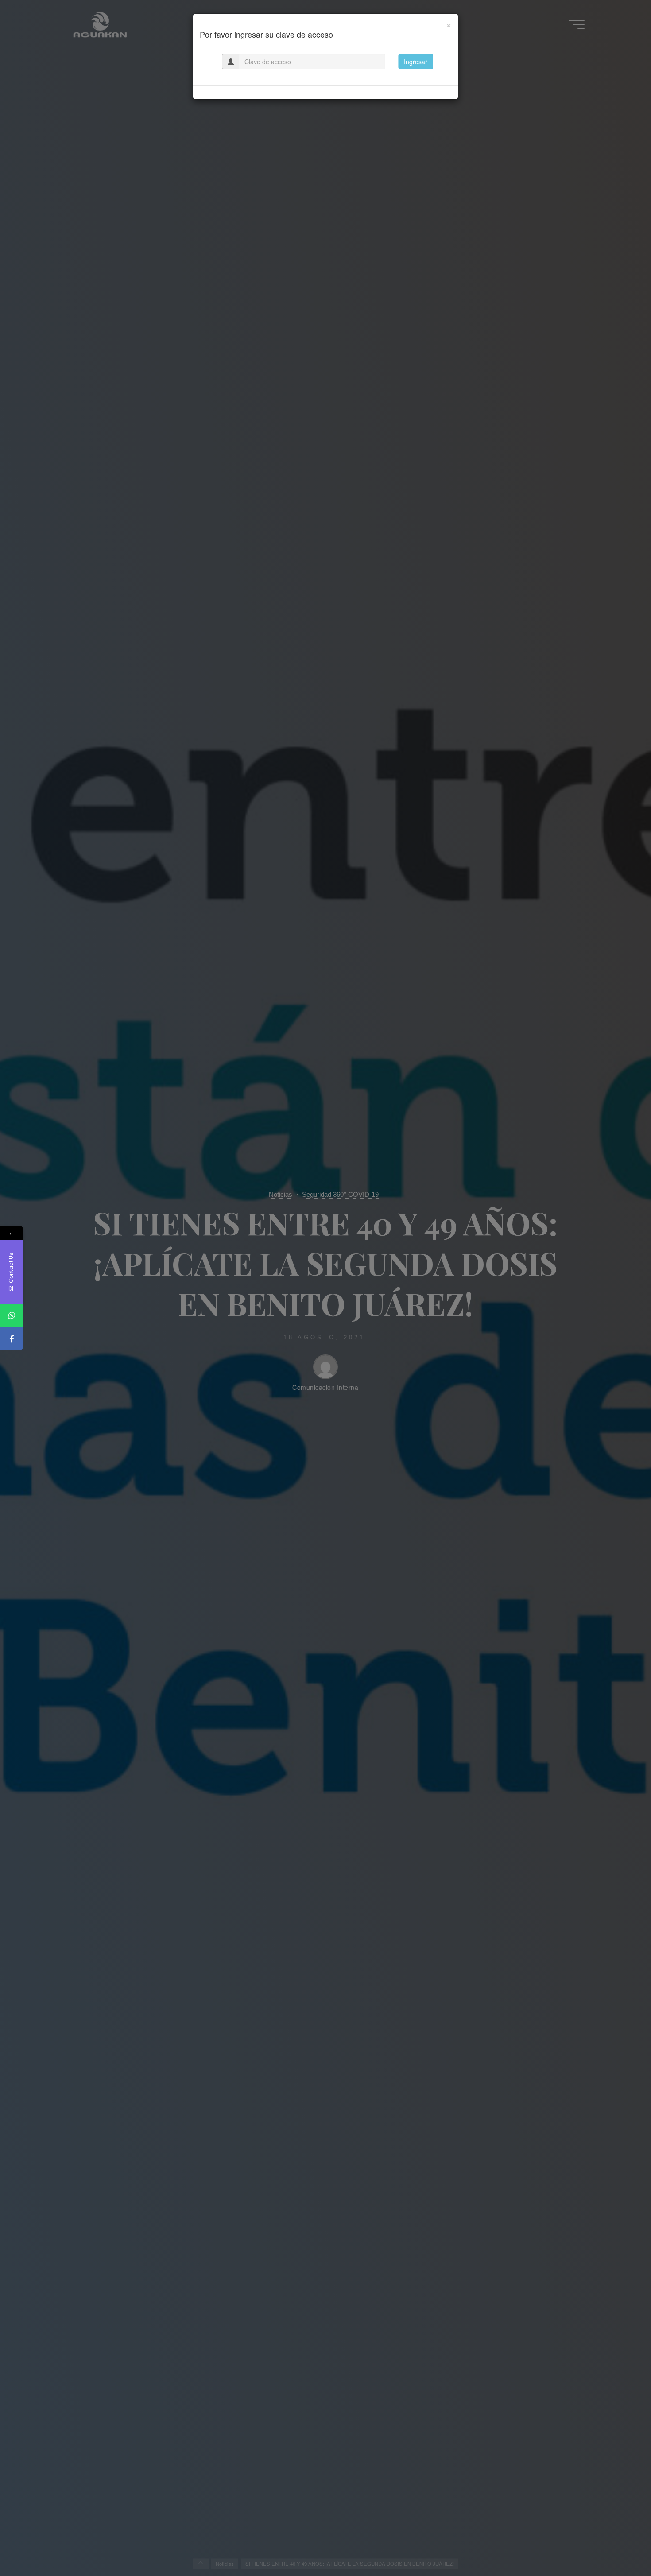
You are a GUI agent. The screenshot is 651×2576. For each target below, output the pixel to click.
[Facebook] (12, 1339)
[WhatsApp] (12, 1315)
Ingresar (416, 62)
